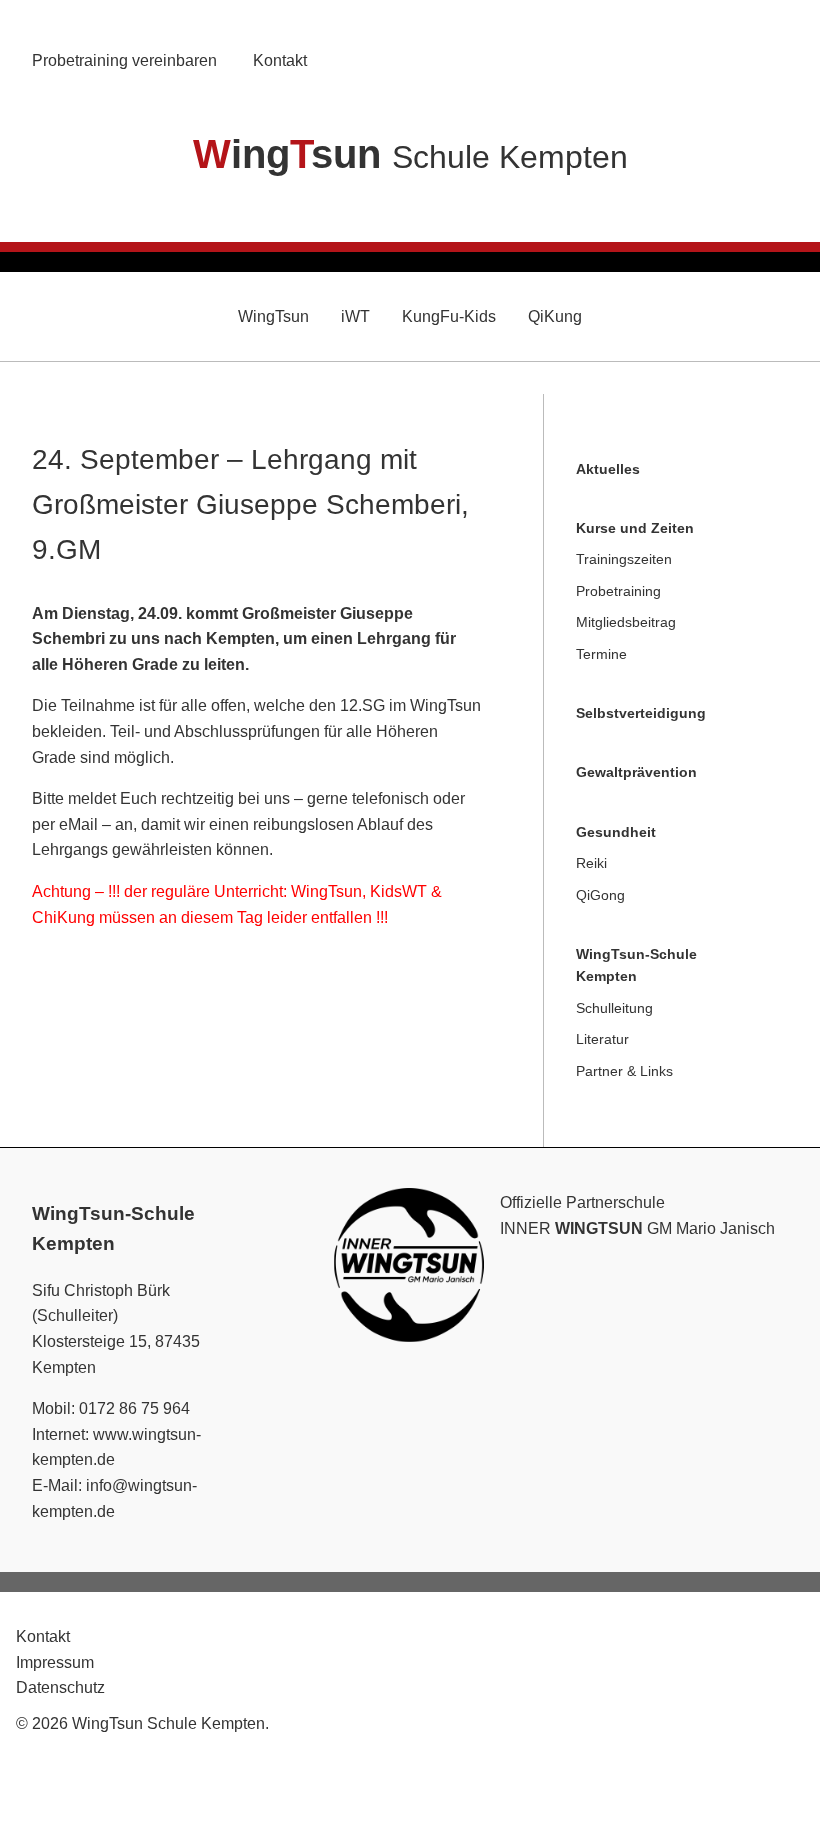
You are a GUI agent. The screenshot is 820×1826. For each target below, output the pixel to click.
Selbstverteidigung (641, 713)
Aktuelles (608, 469)
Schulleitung (614, 1008)
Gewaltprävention (636, 772)
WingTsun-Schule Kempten (636, 965)
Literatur (602, 1039)
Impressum (55, 1662)
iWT (355, 316)
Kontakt (280, 60)
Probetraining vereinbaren (124, 60)
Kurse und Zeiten (635, 528)
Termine (601, 654)
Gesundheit (616, 832)
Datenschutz (60, 1687)
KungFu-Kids (449, 316)
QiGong (600, 895)
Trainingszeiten (624, 559)
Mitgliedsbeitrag (626, 622)
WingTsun (273, 316)
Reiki (591, 863)
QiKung (555, 316)
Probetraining (618, 591)
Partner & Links (624, 1071)
